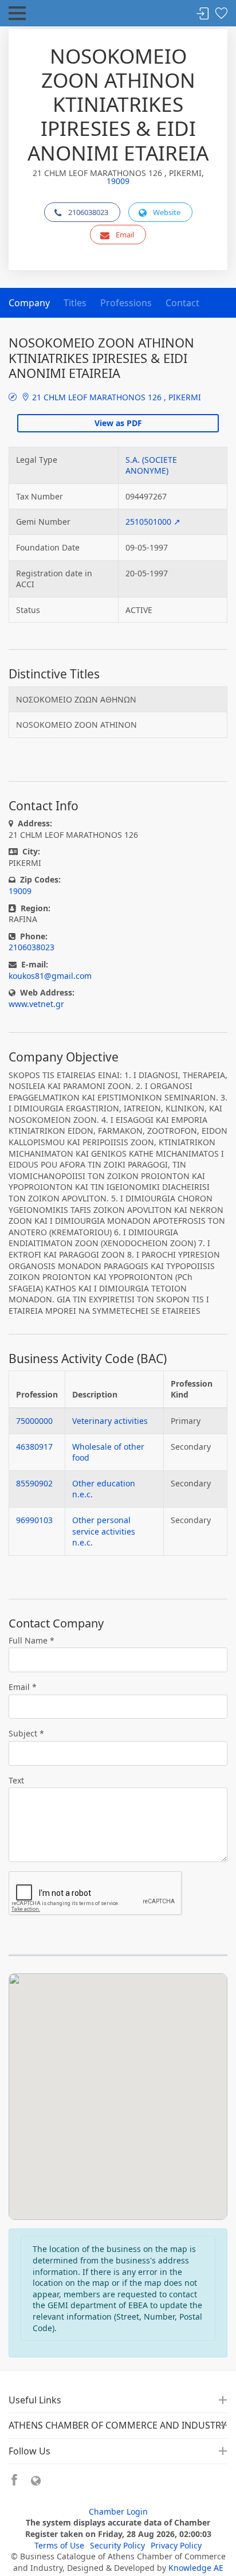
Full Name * (32, 1640)
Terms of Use (59, 2545)
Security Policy (117, 2545)
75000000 (34, 1421)
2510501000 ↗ (153, 522)
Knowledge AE (196, 2568)
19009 (118, 181)
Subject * (26, 1733)
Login (203, 14)
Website (167, 212)
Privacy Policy (176, 2545)
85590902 (34, 1483)
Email (125, 235)
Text (16, 1780)
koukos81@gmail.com (50, 976)
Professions (126, 303)
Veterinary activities (110, 1421)
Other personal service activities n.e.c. (104, 1531)
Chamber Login (118, 2511)
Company (29, 303)
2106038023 (88, 212)
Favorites (221, 14)
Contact (182, 303)
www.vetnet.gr (36, 1004)
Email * (23, 1687)
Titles (75, 303)
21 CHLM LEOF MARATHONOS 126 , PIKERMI (115, 397)
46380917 (34, 1447)
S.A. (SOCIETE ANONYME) (151, 465)
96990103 (34, 1520)
